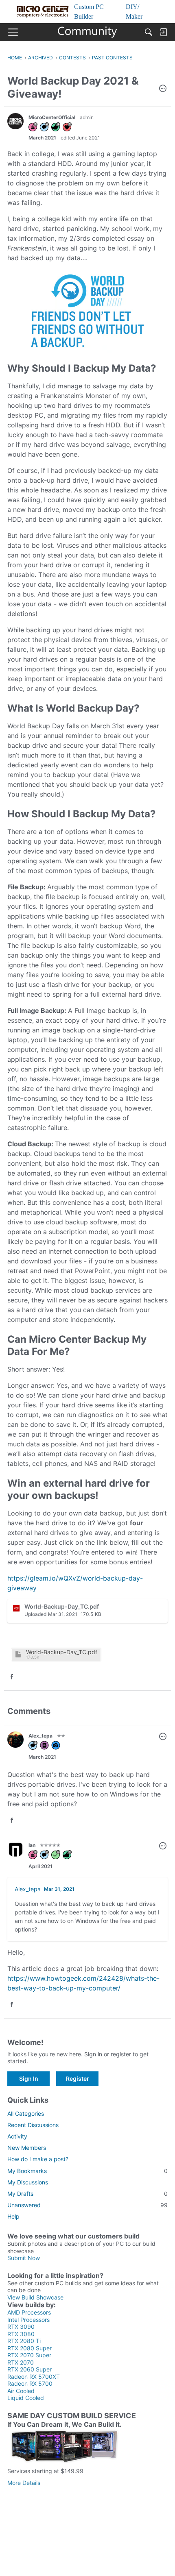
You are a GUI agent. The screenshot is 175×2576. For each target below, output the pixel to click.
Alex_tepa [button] (40, 1736)
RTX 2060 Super (30, 2369)
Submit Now (24, 2258)
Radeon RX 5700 (30, 2383)
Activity (17, 2136)
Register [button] (78, 2078)
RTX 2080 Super (30, 2348)
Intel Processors (28, 2320)
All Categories (26, 2113)
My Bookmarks (87, 2171)
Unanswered (87, 2205)
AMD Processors (29, 2312)
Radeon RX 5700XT (34, 2377)
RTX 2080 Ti (24, 2341)
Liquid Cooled (26, 2398)
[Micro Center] (88, 32)
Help (13, 2216)
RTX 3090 (21, 2327)
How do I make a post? (38, 2159)
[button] (163, 89)
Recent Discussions (33, 2125)
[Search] (149, 32)
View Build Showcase (35, 2297)
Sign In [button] (29, 2078)
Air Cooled (21, 2391)
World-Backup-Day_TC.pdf (62, 1652)
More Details (24, 2483)
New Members (27, 2148)
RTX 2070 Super (29, 2355)
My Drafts (87, 2194)
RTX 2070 (21, 2362)
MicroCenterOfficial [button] (52, 117)
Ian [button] (32, 1845)
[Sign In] (163, 32)
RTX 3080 (21, 2334)
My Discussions (28, 2182)
